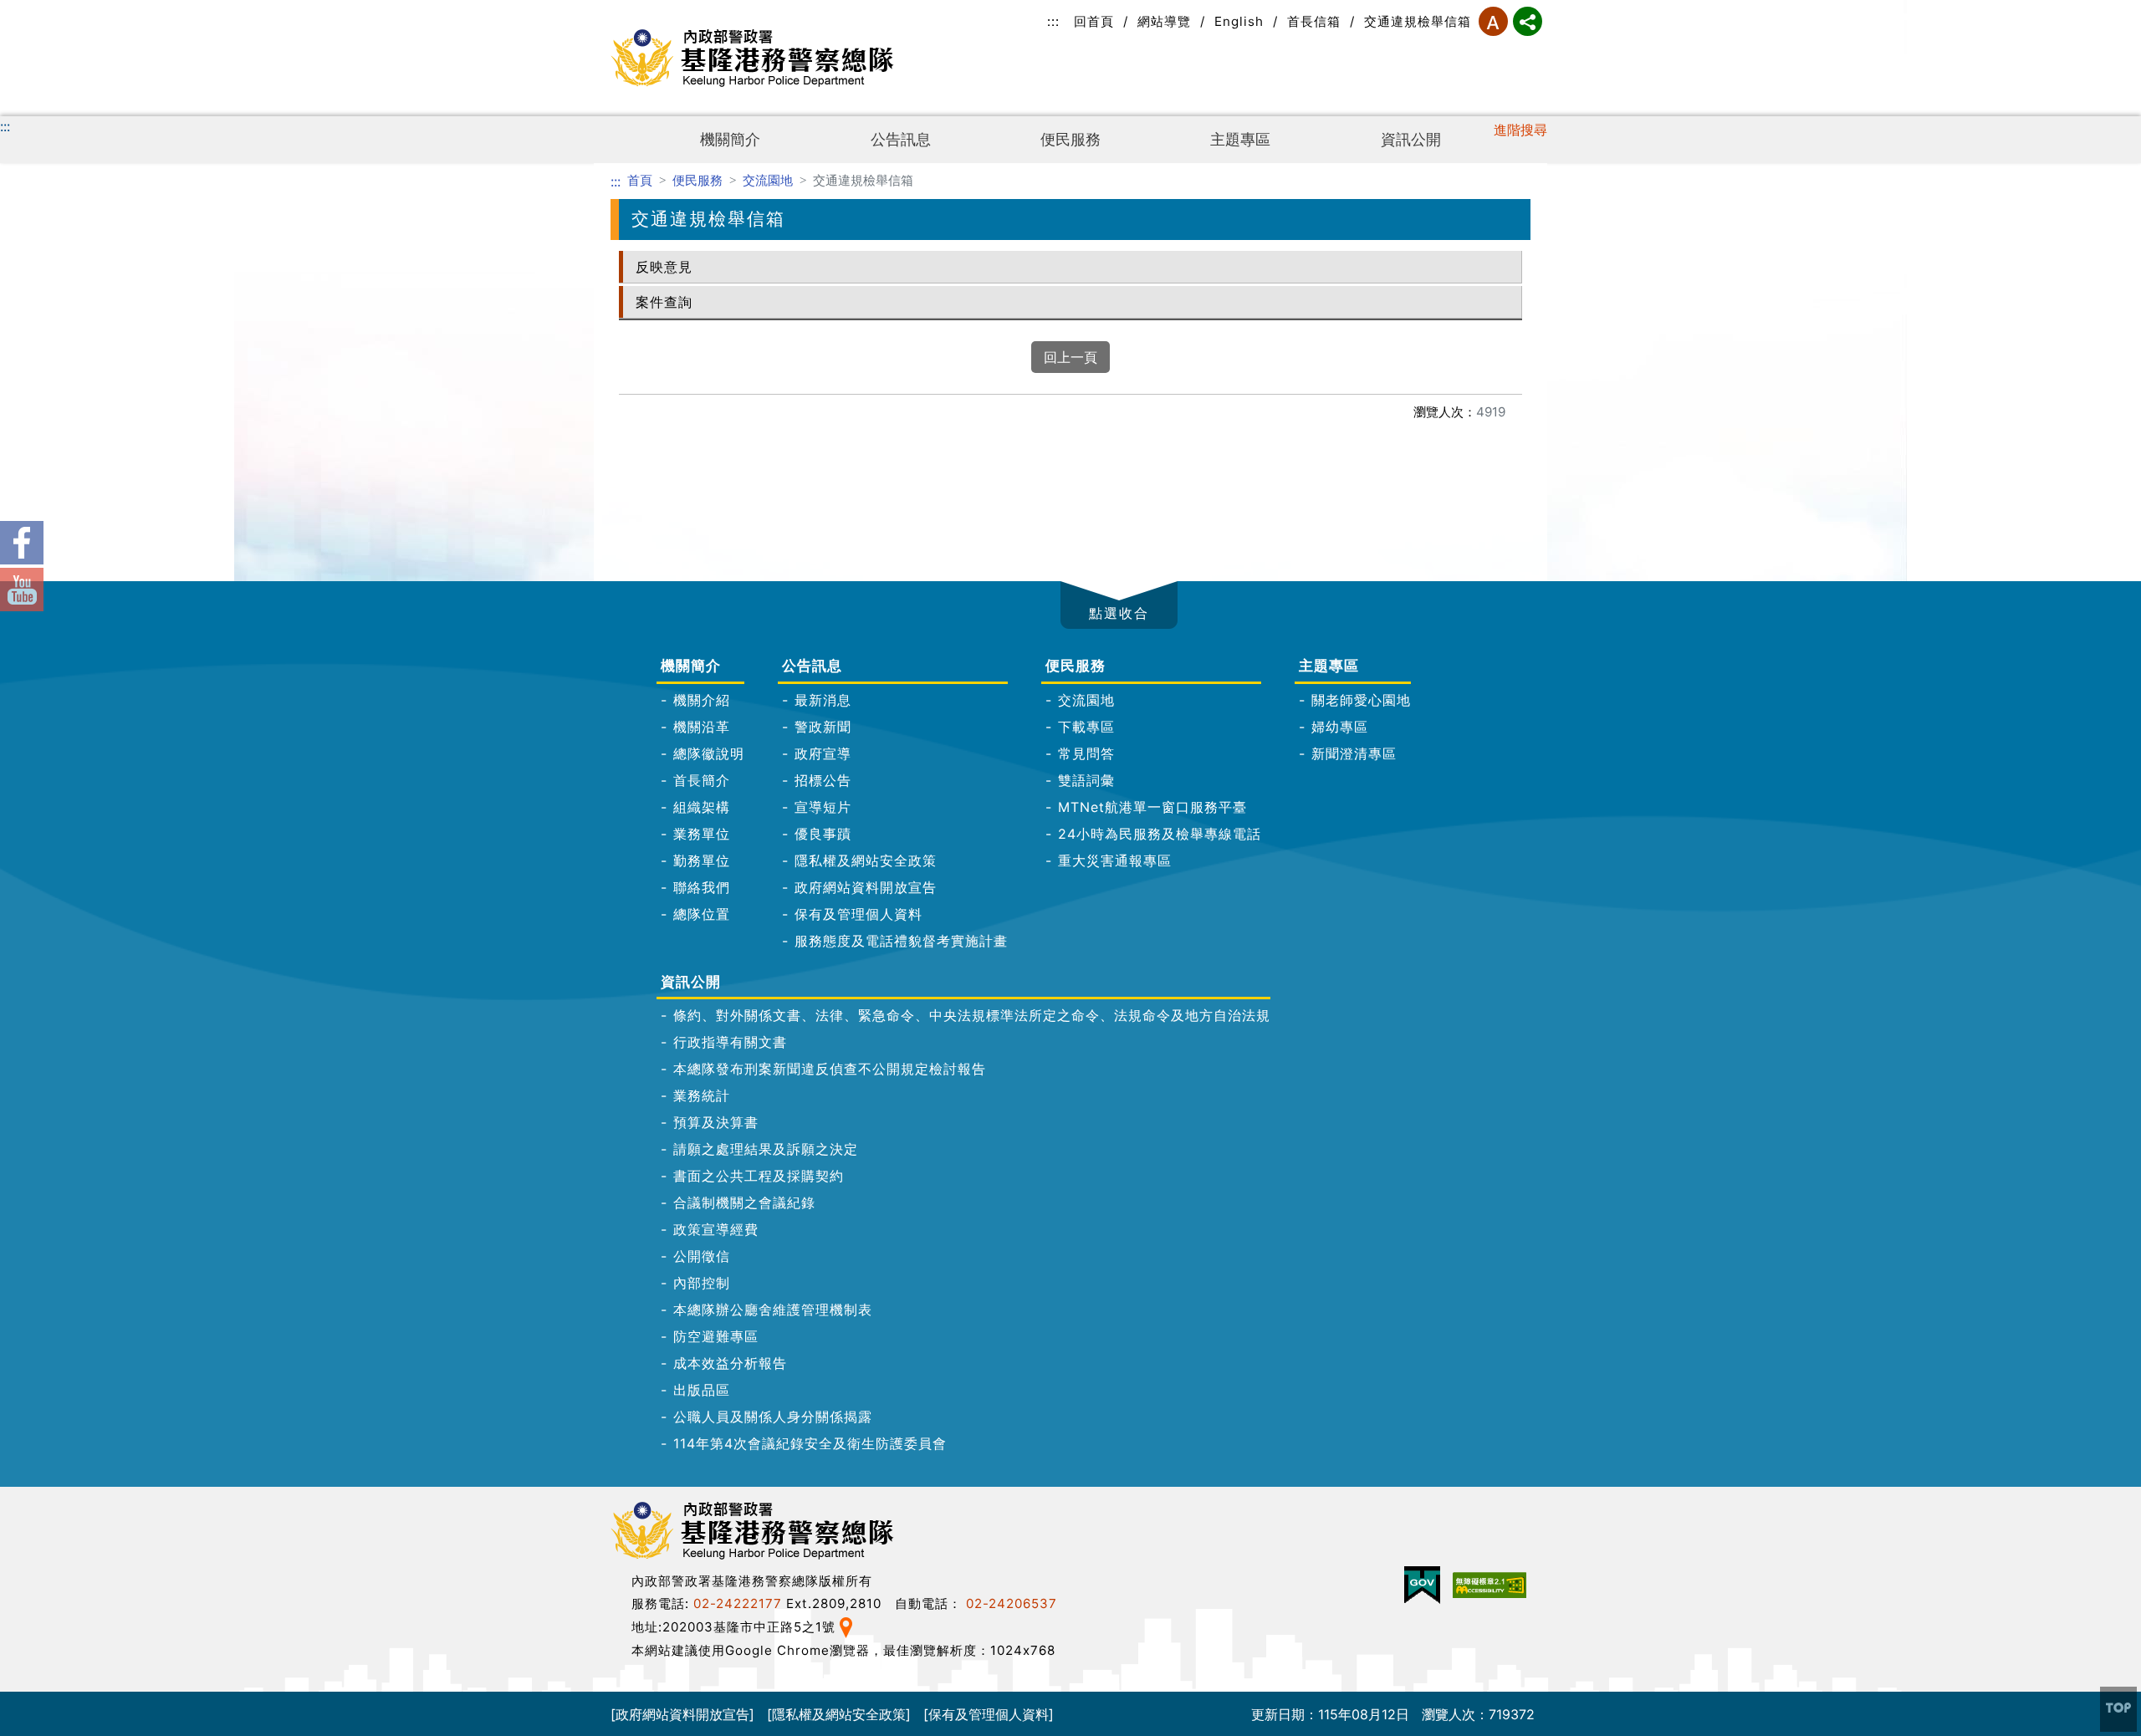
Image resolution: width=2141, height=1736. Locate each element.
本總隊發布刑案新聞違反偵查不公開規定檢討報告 (830, 1069)
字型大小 (1493, 21)
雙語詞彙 (1086, 780)
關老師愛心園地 (1361, 700)
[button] (1119, 605)
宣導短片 (823, 807)
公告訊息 (901, 139)
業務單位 (702, 834)
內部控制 (702, 1283)
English (1239, 21)
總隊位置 (702, 914)
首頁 (640, 180)
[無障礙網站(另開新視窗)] (1490, 1585)
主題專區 (1240, 139)
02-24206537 (1012, 1603)
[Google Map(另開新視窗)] (846, 1626)
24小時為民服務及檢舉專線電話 (1160, 834)
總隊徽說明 (709, 753)
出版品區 (702, 1390)
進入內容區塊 (40, 10)
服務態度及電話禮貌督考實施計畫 (901, 941)
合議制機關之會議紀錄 (744, 1202)
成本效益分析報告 (730, 1363)
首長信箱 (1314, 21)
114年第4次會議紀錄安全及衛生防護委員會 (810, 1443)
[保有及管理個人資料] (989, 1713)
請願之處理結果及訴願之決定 (766, 1149)
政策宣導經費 (716, 1229)
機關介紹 (702, 700)
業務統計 (702, 1095)
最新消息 (823, 700)
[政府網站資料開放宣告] (682, 1713)
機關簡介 (730, 139)
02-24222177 (738, 1603)
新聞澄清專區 (1354, 753)
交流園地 (768, 180)
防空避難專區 (716, 1336)
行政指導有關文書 (730, 1042)
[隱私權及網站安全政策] (839, 1713)
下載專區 (1086, 727)
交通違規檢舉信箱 (1418, 21)
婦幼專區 (1340, 727)
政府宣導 (823, 753)
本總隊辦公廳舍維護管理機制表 (773, 1310)
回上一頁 (1070, 357)
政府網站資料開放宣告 (866, 887)
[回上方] (2118, 1709)
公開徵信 (702, 1256)
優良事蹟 (823, 834)
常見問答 (1086, 753)
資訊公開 (1411, 139)
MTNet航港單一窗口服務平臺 (1152, 807)
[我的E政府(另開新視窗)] (1422, 1585)
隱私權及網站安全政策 (866, 860)
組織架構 (702, 807)
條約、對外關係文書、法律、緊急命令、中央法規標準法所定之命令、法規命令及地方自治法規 (972, 1015)
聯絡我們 (702, 887)
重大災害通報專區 (1115, 860)
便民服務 (1070, 139)
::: (1053, 21)
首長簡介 (702, 780)
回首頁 (1094, 21)
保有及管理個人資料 (858, 914)
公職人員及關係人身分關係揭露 (773, 1417)
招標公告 (823, 780)
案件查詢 (664, 302)
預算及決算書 (716, 1122)
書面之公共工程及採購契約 (759, 1176)
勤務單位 (702, 860)
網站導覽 (1164, 21)
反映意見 (664, 267)
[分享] (1528, 21)
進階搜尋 (1520, 130)
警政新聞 (823, 727)
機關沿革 (702, 727)
